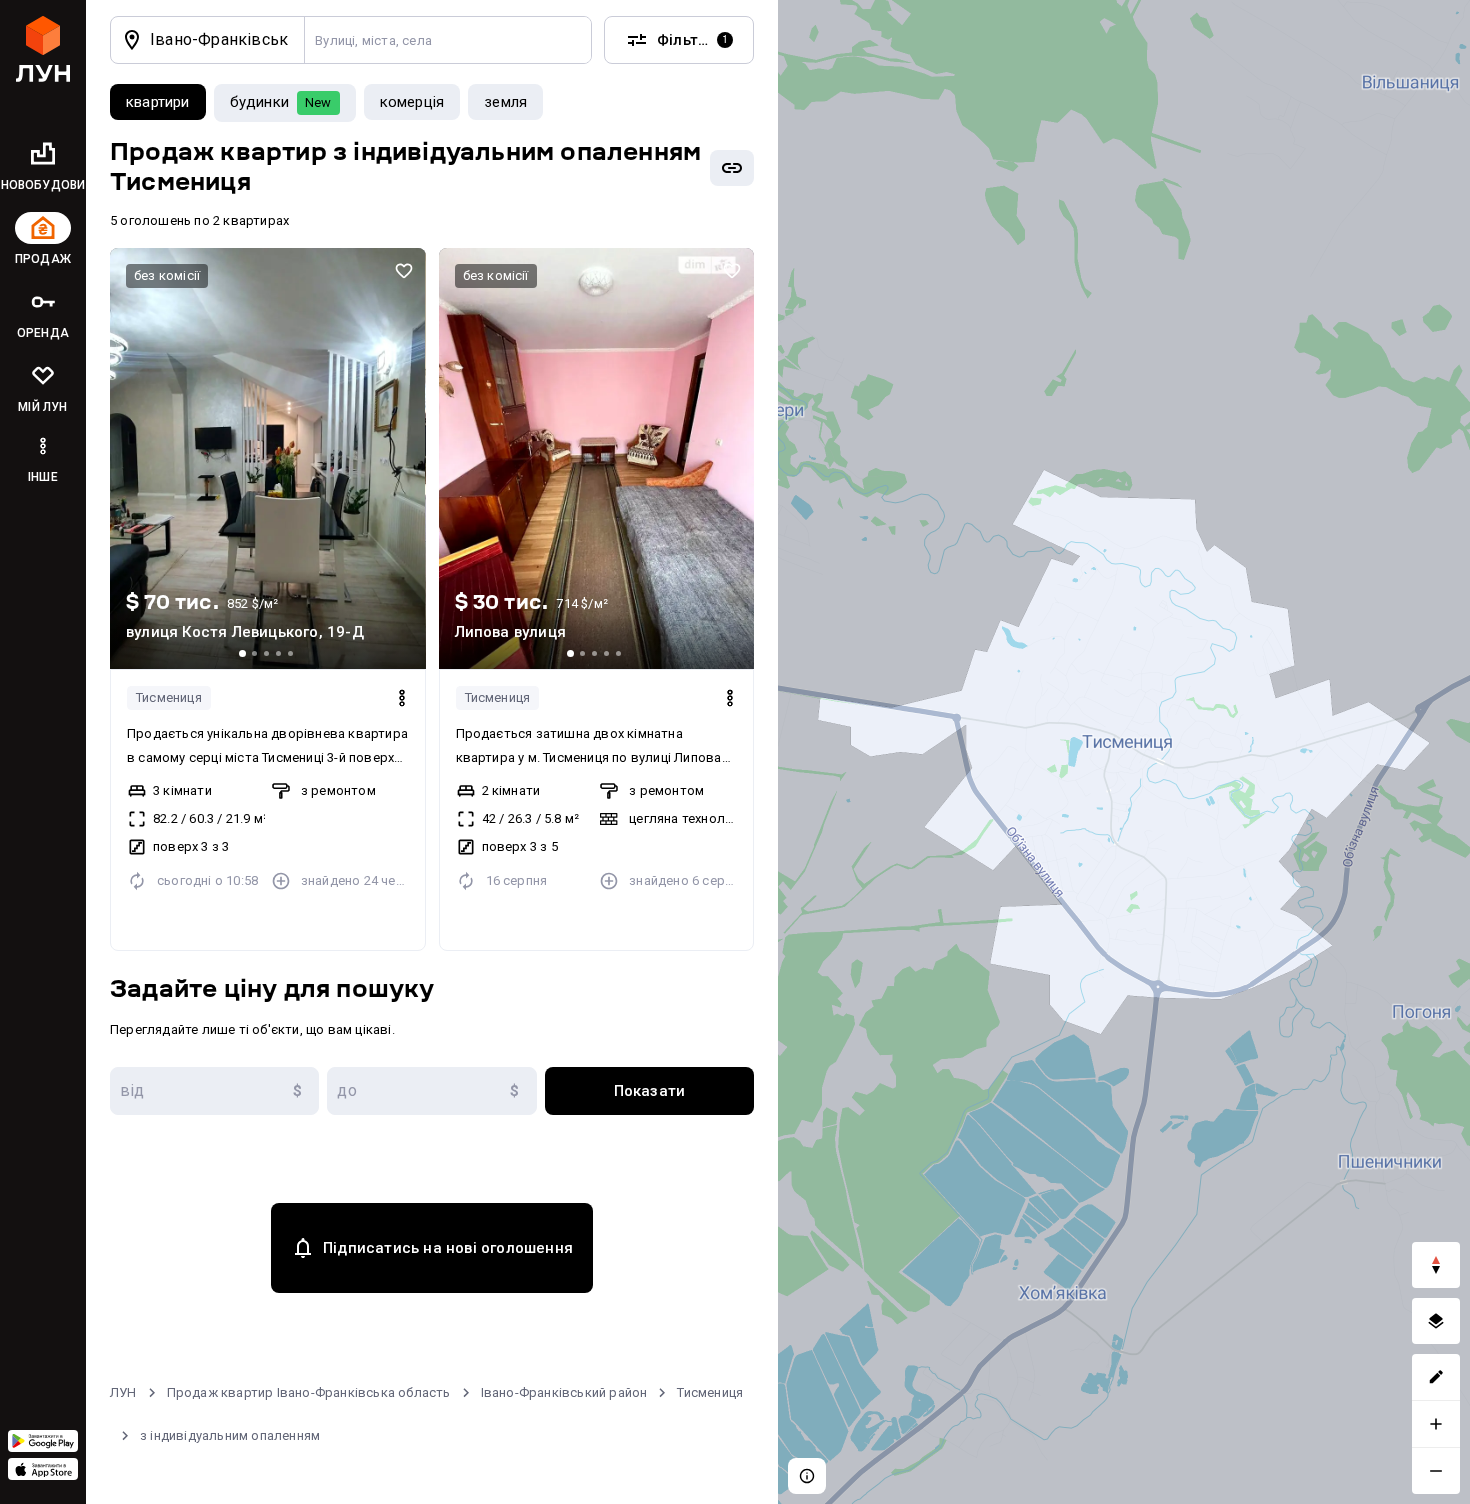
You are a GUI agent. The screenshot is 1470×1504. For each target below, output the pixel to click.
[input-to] (431, 1091)
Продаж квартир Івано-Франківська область (309, 1392)
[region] (1124, 752)
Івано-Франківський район (564, 1392)
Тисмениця (169, 697)
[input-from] (214, 1091)
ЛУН (123, 1392)
